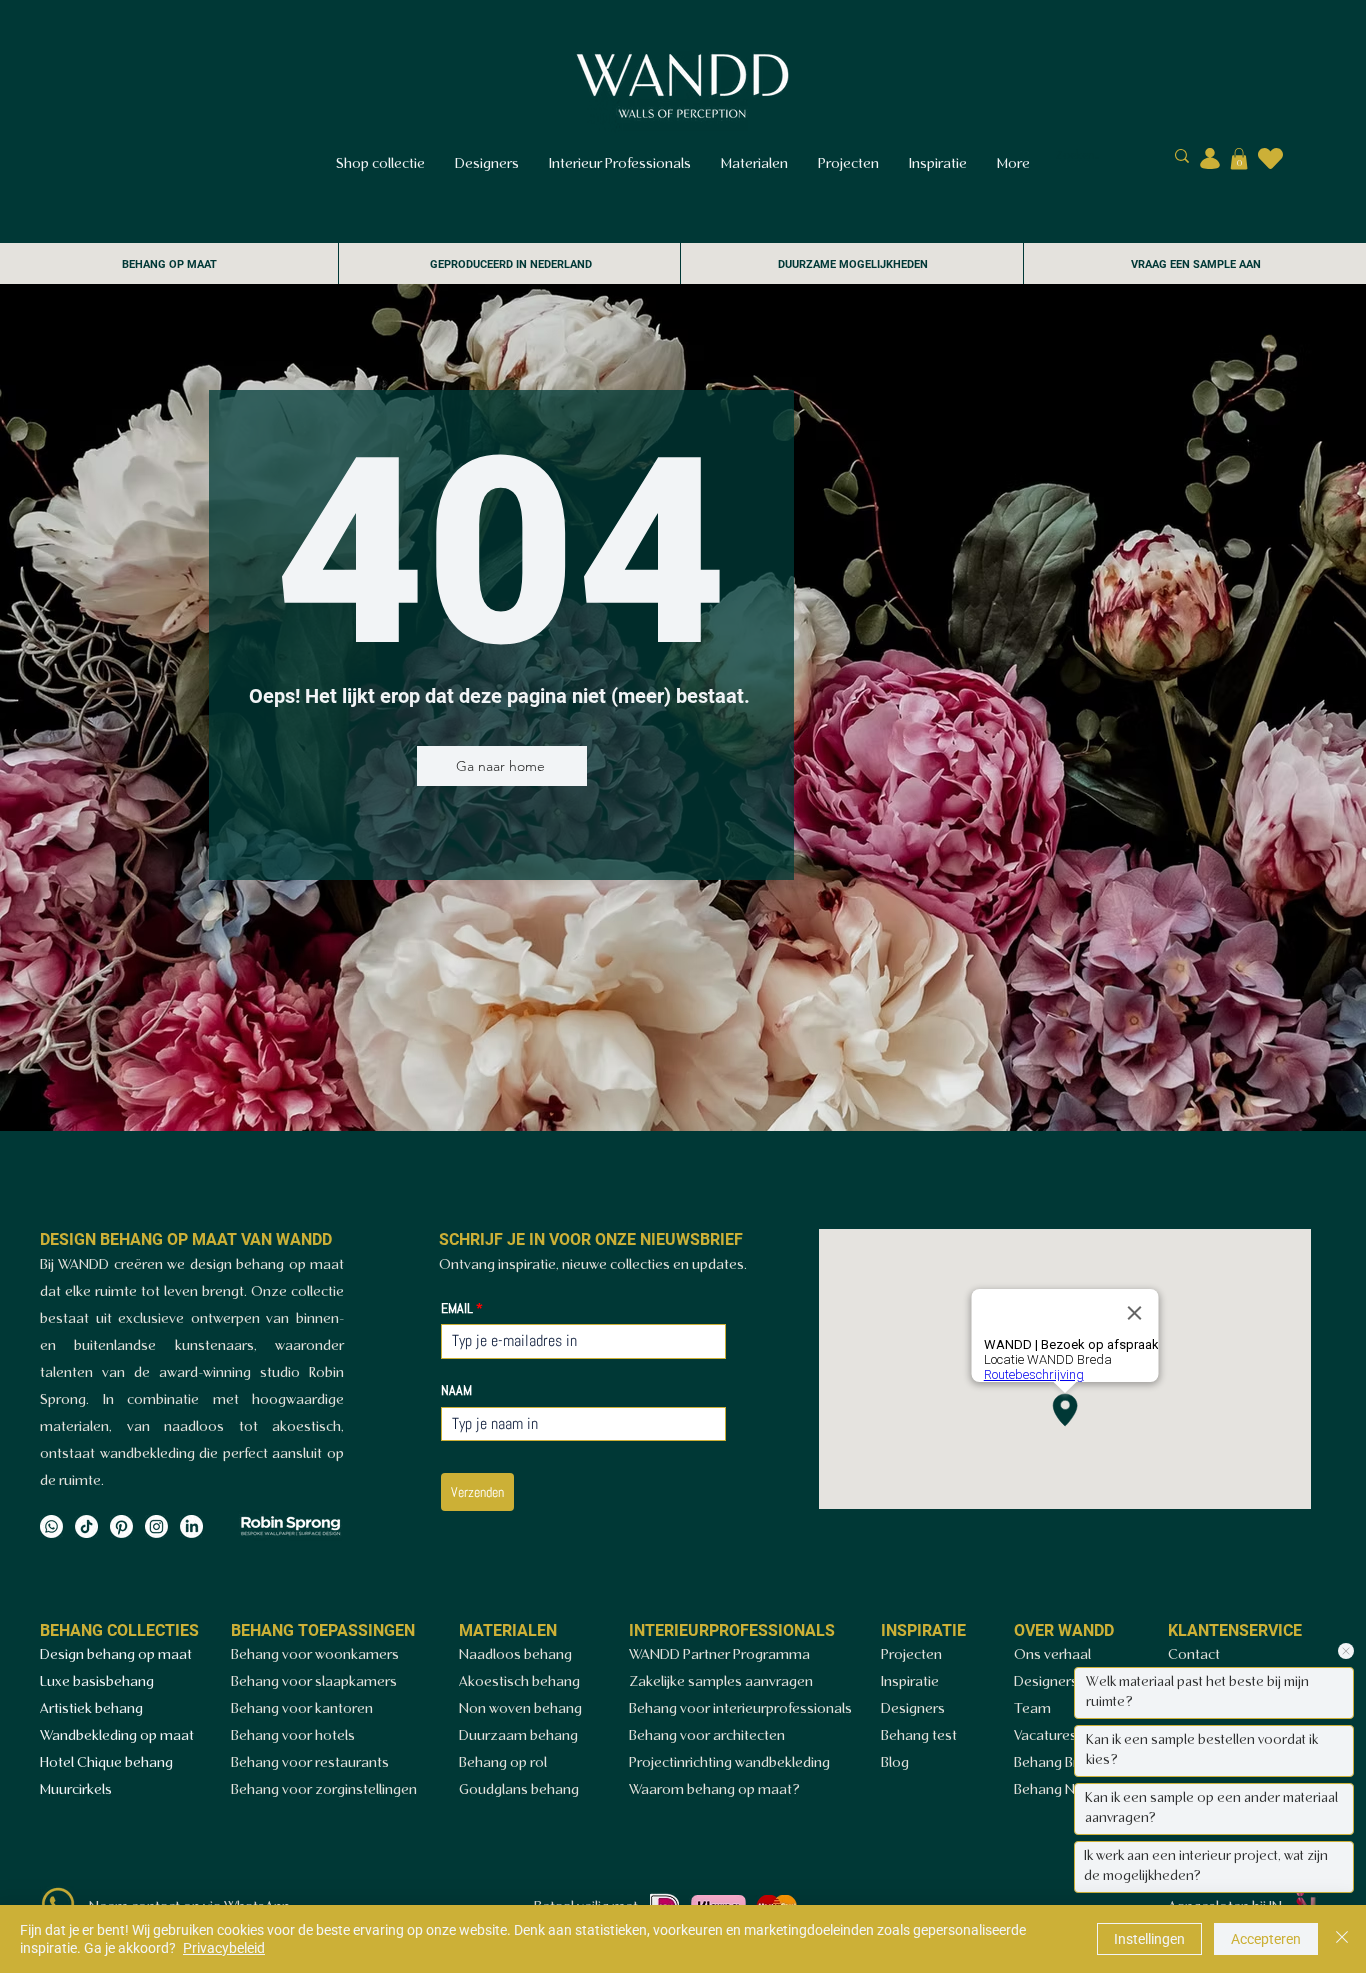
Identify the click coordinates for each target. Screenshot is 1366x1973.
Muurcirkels (76, 1790)
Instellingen (1149, 1939)
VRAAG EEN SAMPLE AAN (1196, 264)
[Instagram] (156, 1526)
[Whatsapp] (51, 1526)
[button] (1239, 159)
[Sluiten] (1342, 1939)
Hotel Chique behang (106, 1763)
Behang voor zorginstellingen (324, 1790)
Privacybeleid (224, 1948)
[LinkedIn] (191, 1526)
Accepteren (1266, 1939)
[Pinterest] (121, 1526)
